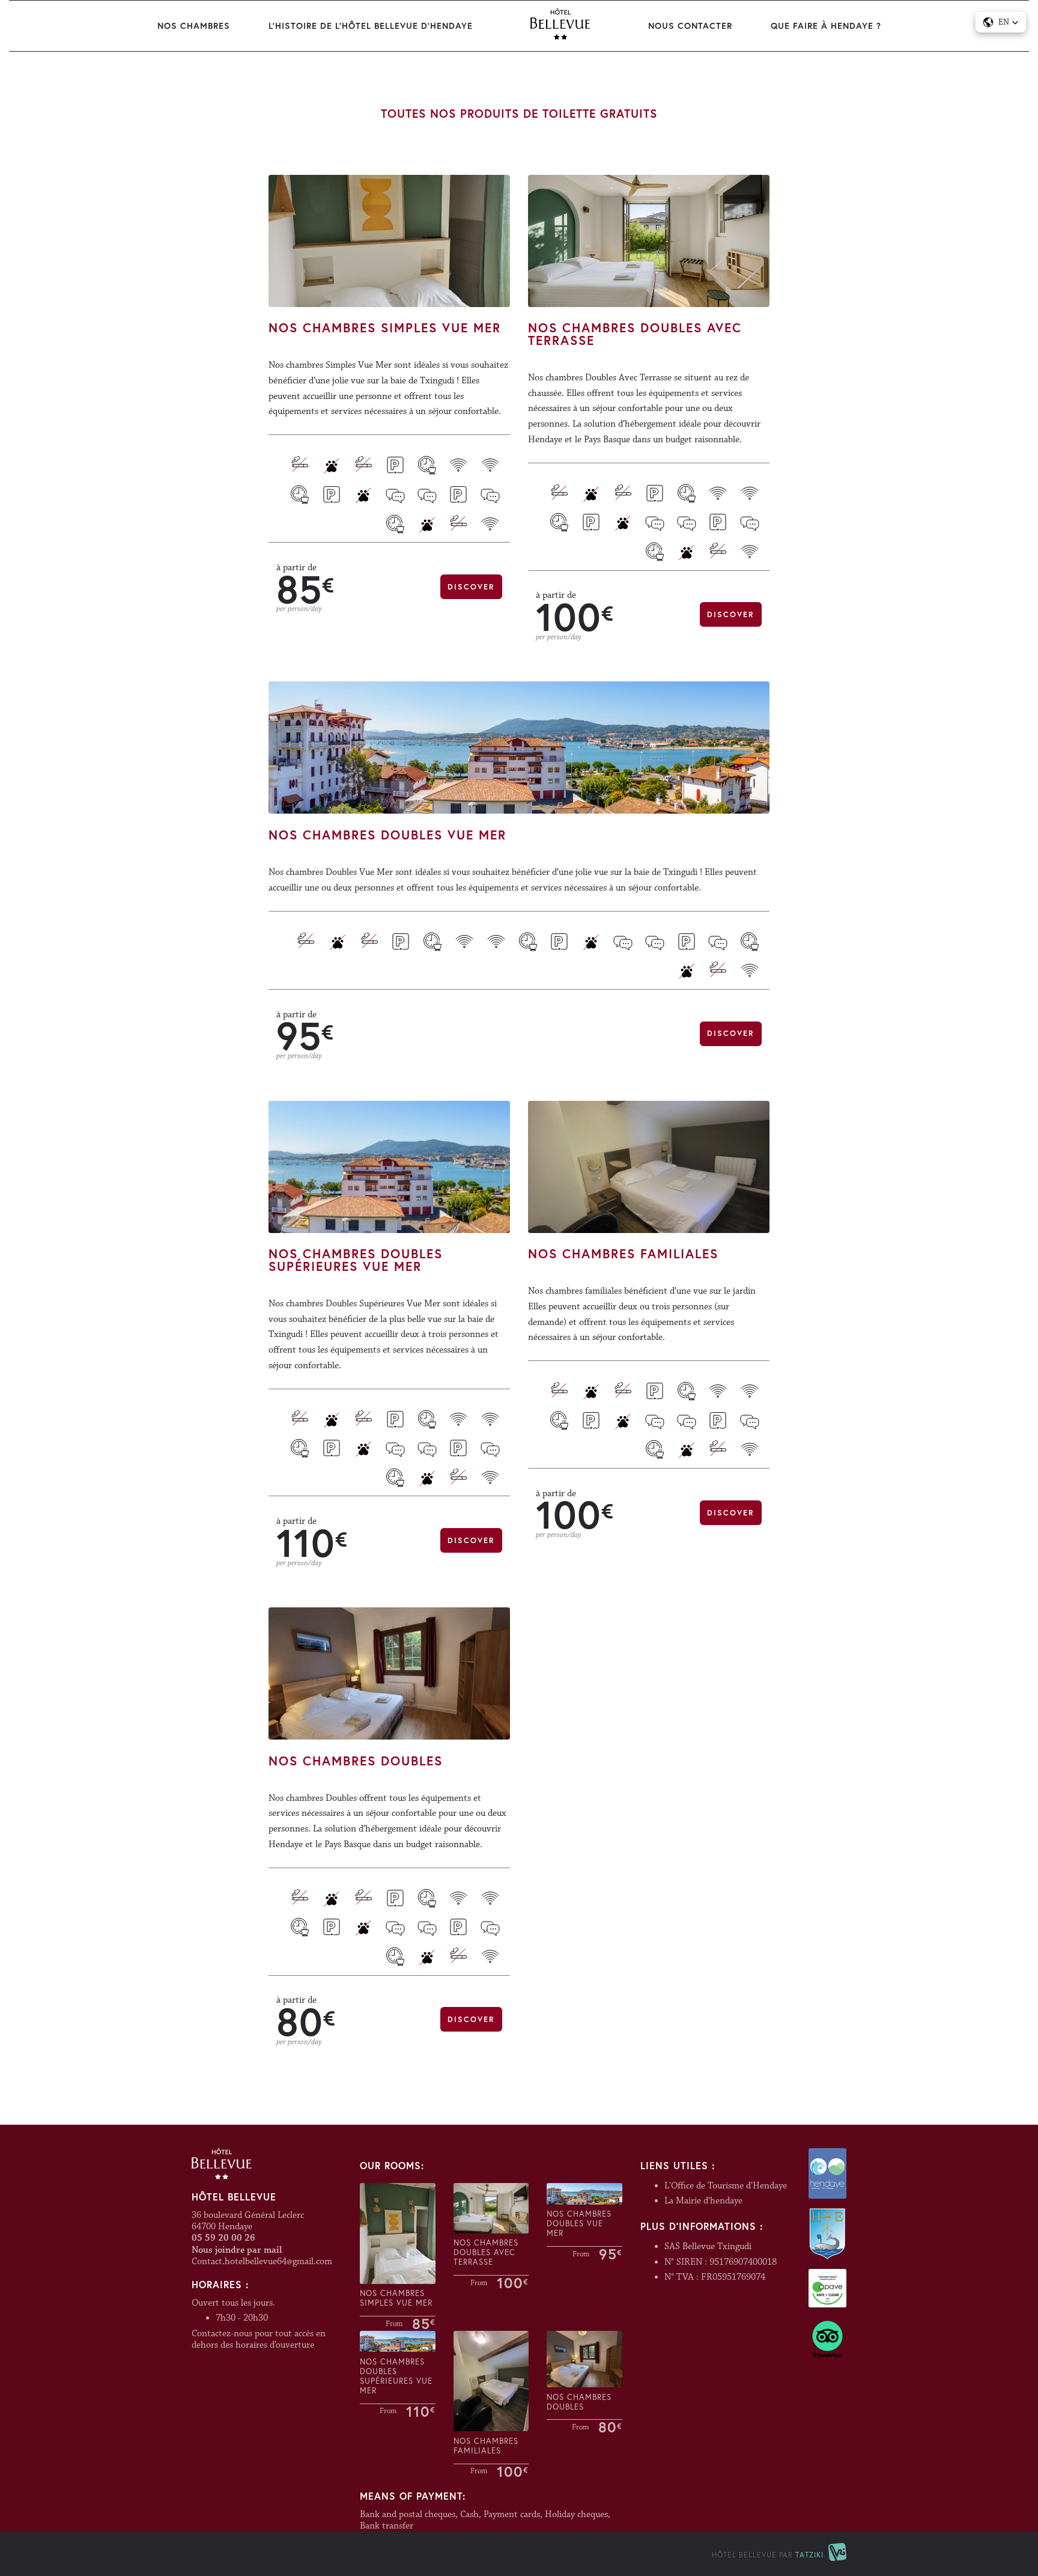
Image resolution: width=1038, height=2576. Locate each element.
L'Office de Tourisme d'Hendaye (726, 2186)
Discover (471, 587)
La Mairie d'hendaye (703, 2201)
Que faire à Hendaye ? (826, 26)
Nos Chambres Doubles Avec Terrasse (635, 334)
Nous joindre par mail (237, 2250)
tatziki (809, 2555)
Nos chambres (194, 26)
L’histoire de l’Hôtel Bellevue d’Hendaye (371, 26)
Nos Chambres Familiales (623, 1254)
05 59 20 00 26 (223, 2238)
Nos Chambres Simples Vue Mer (385, 328)
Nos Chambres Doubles (356, 1761)
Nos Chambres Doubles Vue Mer (387, 835)
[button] (1001, 22)
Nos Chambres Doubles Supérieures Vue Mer (356, 1260)
